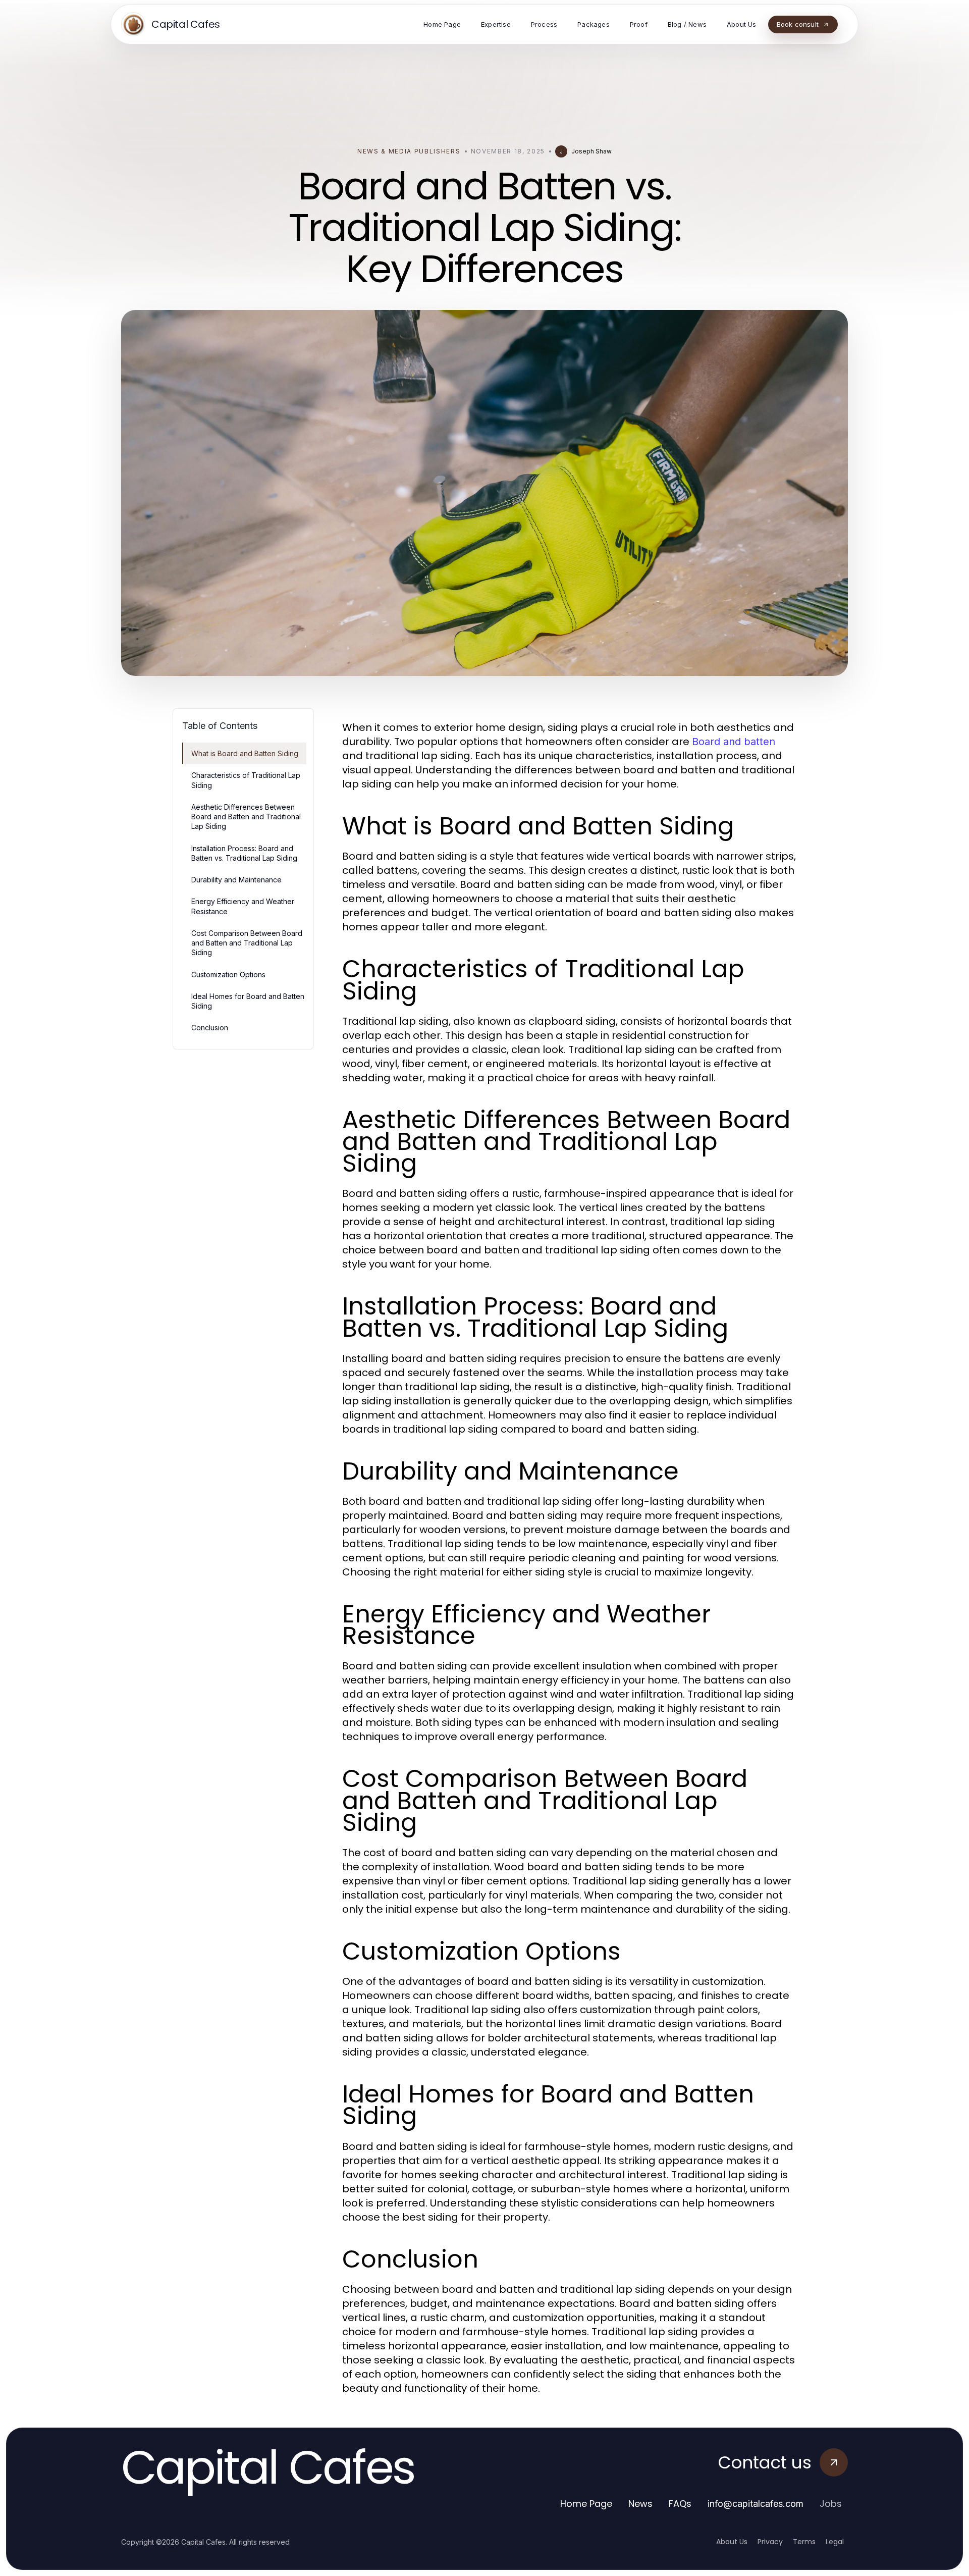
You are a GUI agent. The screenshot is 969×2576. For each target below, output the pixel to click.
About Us (732, 2542)
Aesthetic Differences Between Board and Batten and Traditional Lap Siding (246, 817)
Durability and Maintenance (236, 880)
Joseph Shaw (591, 151)
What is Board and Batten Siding (245, 753)
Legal (835, 2542)
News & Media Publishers (409, 151)
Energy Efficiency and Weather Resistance (243, 906)
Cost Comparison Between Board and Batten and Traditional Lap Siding (247, 943)
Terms (804, 2542)
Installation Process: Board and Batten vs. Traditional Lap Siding (244, 853)
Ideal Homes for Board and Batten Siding (248, 1001)
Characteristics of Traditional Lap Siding (246, 780)
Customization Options (228, 975)
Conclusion (210, 1028)
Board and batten (734, 742)
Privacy (770, 2542)
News (640, 2504)
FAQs (680, 2504)
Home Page (586, 2504)
